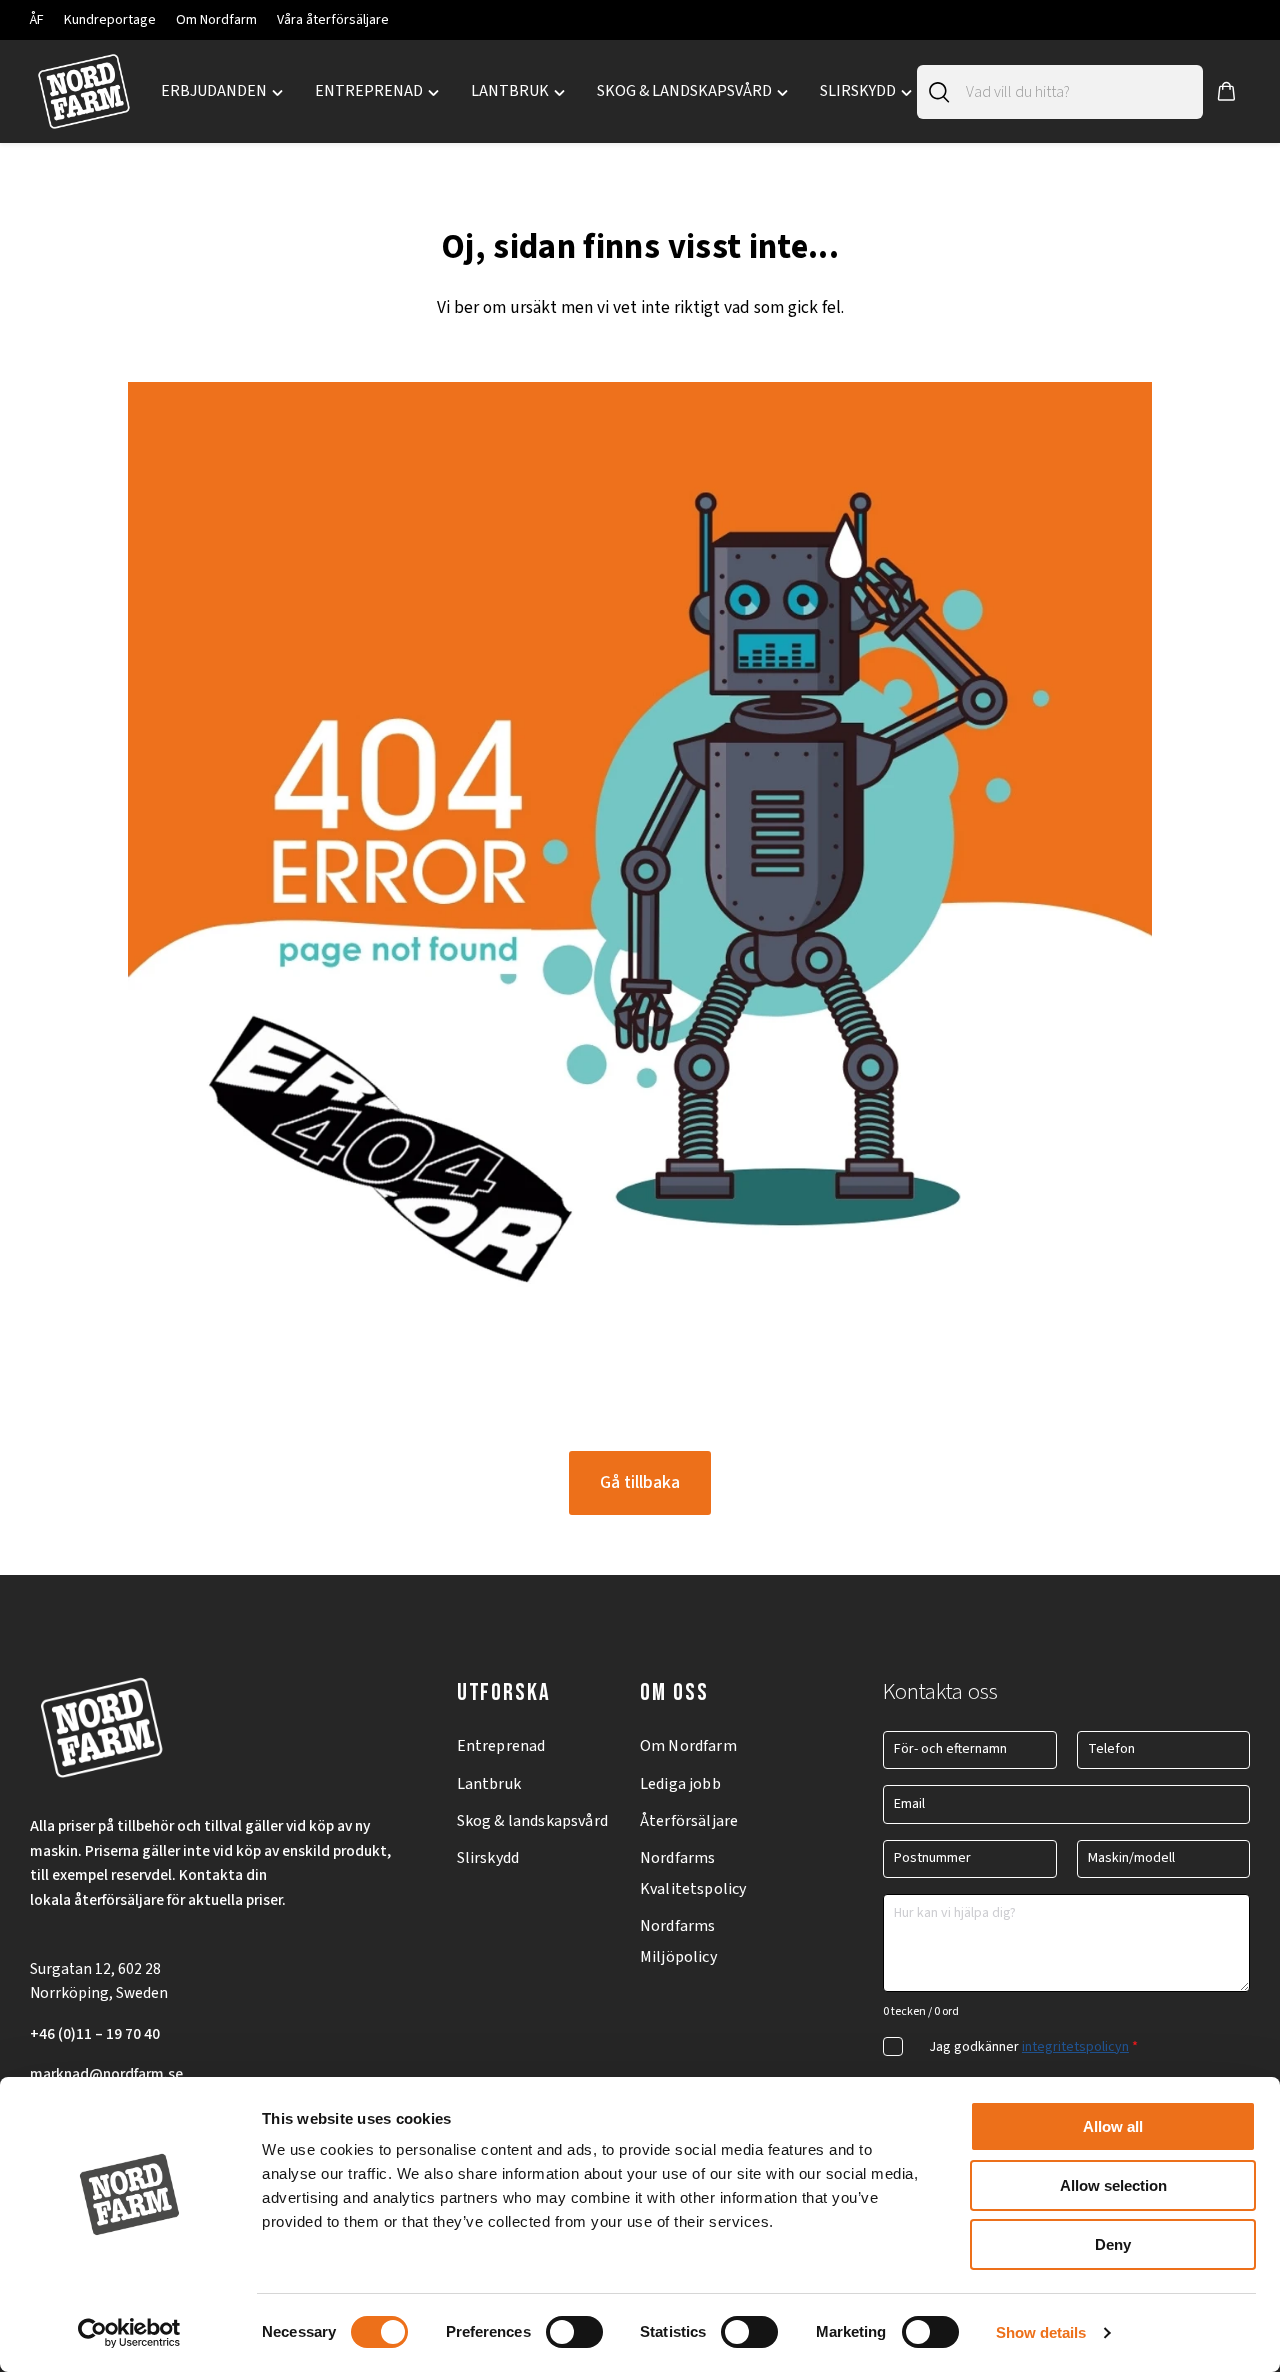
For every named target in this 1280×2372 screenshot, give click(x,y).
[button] (1226, 92)
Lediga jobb (680, 1784)
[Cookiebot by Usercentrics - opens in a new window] (129, 2333)
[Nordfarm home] (83, 92)
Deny (1113, 2244)
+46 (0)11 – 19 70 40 (95, 2034)
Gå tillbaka (640, 1482)
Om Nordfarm (216, 20)
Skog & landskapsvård (532, 1821)
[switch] (574, 2332)
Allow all (1113, 2126)
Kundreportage (110, 20)
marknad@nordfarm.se (106, 2074)
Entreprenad (501, 1746)
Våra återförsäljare (333, 20)
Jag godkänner (1033, 2047)
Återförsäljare (689, 1821)
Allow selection (1113, 2185)
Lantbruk (489, 1784)
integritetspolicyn (1075, 2047)
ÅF (37, 20)
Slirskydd (488, 1858)
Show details (1041, 2332)
